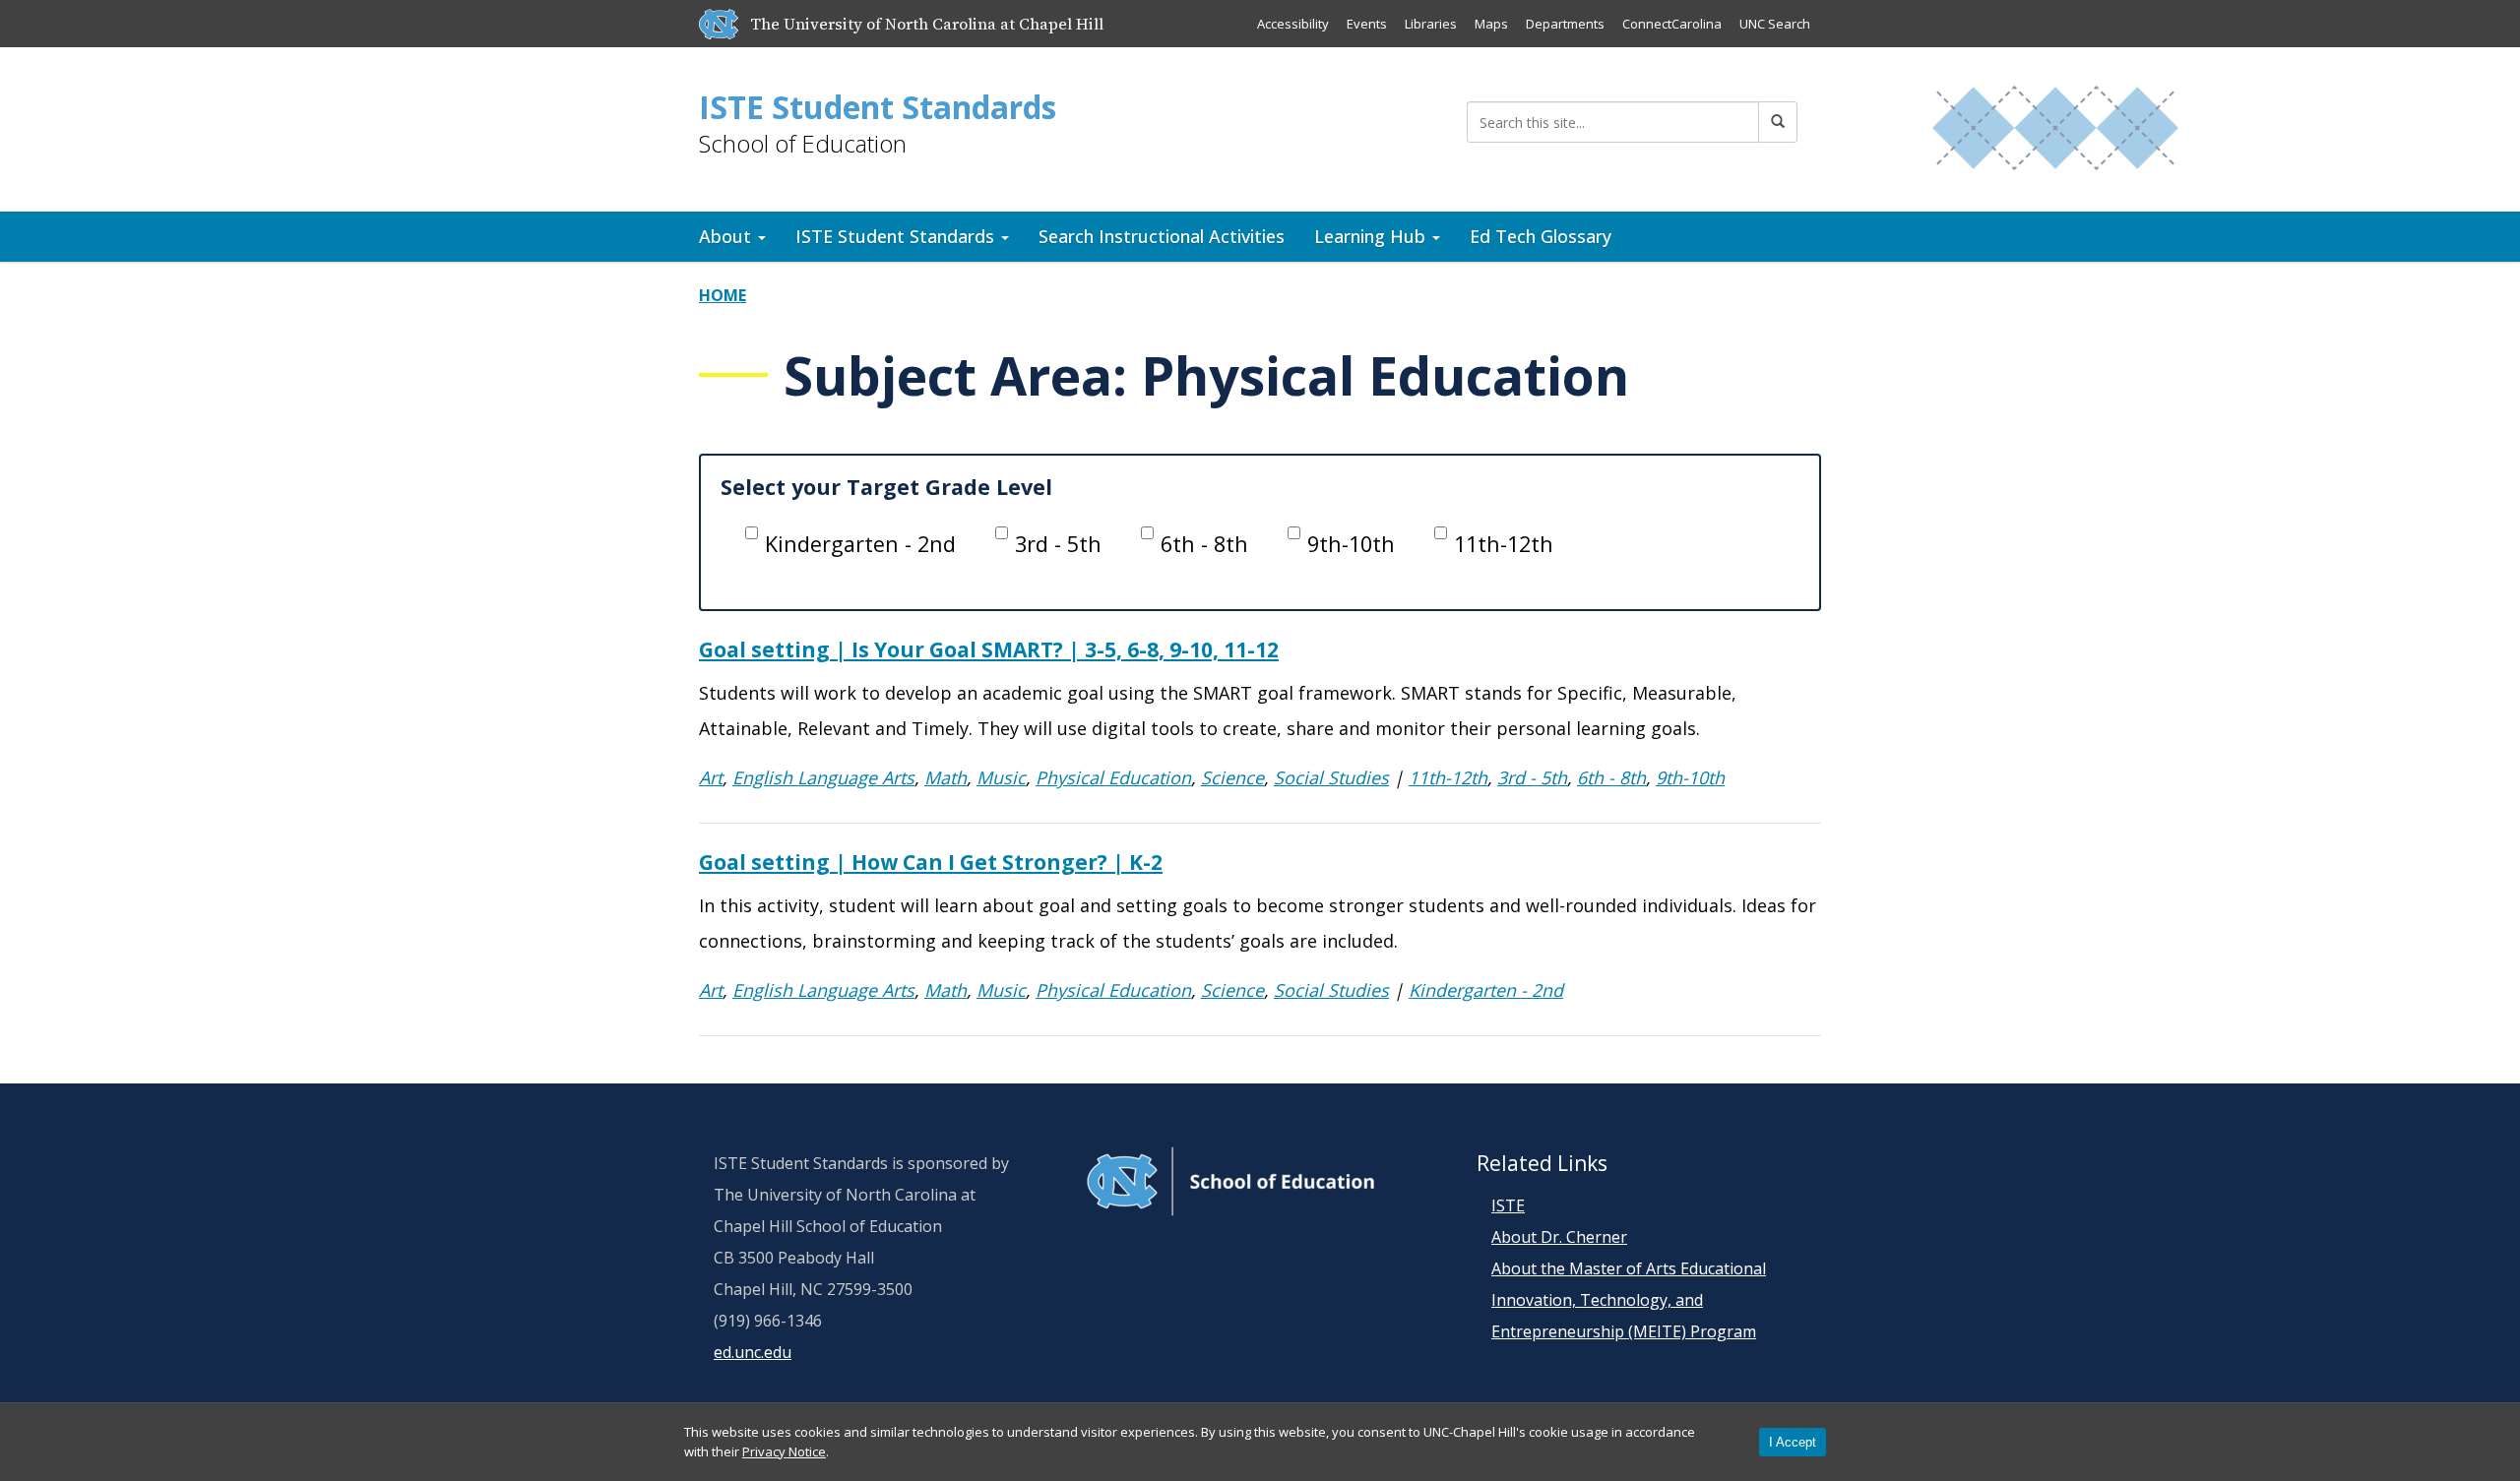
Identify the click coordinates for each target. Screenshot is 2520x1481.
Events (1367, 24)
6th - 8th (1204, 544)
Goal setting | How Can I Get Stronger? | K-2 (931, 862)
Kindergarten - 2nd (860, 544)
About (727, 236)
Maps (1491, 24)
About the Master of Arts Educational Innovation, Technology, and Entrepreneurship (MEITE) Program (1629, 1300)
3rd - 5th (1058, 544)
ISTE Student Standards (878, 107)
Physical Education (1113, 777)
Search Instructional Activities (1162, 236)
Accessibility (1293, 24)
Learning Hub (1372, 236)
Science (1232, 777)
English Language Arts (823, 777)
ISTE (1508, 1205)
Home (723, 295)
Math (945, 777)
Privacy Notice (784, 1451)
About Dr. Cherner (1559, 1237)
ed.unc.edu (753, 1352)
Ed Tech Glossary (1541, 236)
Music (1001, 777)
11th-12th (1504, 544)
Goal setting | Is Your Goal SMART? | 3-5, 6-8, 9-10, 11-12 (989, 649)
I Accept (1793, 1442)
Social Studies (1331, 777)
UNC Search (1775, 24)
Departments (1565, 24)
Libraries (1431, 24)
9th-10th (1351, 544)
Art (711, 777)
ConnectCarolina (1672, 24)
